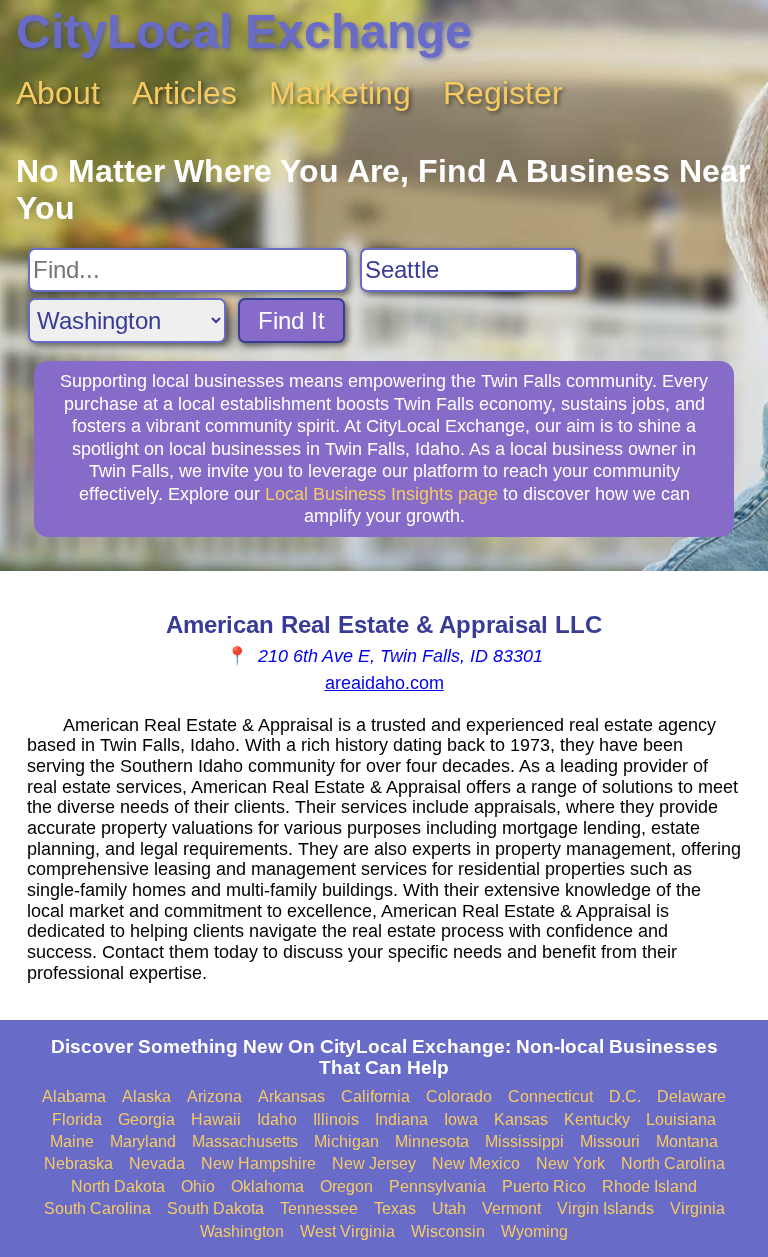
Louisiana (681, 1119)
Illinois (336, 1119)
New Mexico (476, 1163)
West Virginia (347, 1231)
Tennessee (319, 1208)
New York (570, 1163)
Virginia (697, 1208)
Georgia (146, 1119)
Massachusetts (245, 1141)
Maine (72, 1141)
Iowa (461, 1119)
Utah (449, 1208)
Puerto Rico (544, 1186)
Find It (291, 320)
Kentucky (597, 1119)
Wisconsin (448, 1231)
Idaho (277, 1119)
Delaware (691, 1096)
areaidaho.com (384, 683)
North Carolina (673, 1163)
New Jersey (374, 1163)
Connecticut (550, 1096)
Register (503, 93)
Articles (184, 93)
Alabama (74, 1096)
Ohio (198, 1186)
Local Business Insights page (381, 494)
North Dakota (118, 1186)
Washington (242, 1231)
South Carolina (97, 1208)
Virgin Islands (605, 1208)
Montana (687, 1141)
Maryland (143, 1141)
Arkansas (291, 1096)
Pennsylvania (437, 1186)
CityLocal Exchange (244, 31)
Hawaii (216, 1119)
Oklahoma (267, 1186)
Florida (77, 1119)
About (58, 93)
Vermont (511, 1208)
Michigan (346, 1141)
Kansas (521, 1119)
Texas (395, 1208)
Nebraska (78, 1163)
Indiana (401, 1119)
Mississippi (524, 1141)
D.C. (625, 1096)
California (375, 1096)
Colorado (459, 1096)
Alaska (146, 1096)
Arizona (214, 1096)
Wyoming (534, 1231)
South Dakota (215, 1208)
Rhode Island (649, 1186)
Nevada (157, 1163)
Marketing (340, 93)
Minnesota (432, 1141)
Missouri (610, 1141)
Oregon (346, 1186)
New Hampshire (258, 1163)
